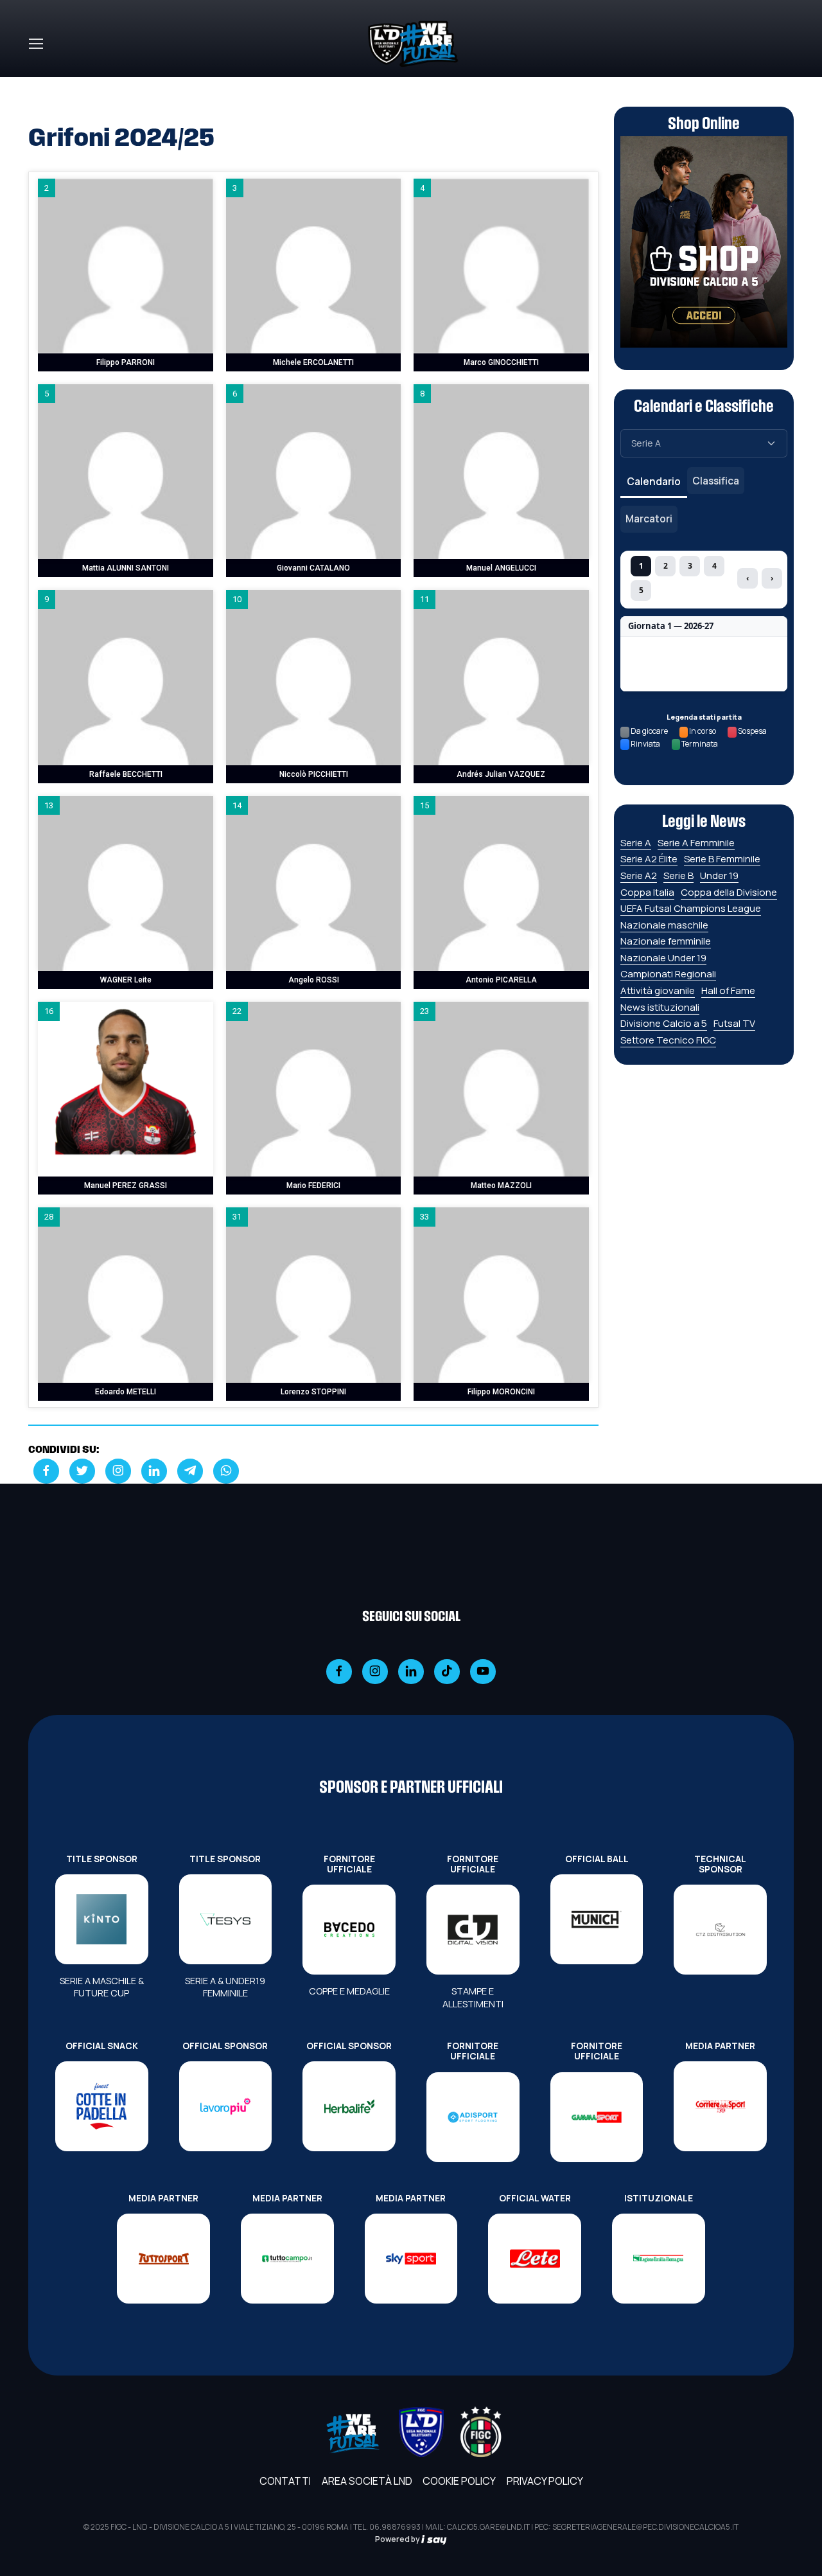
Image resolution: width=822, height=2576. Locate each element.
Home (42, 85)
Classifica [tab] (716, 481)
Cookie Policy (459, 2481)
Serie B (678, 875)
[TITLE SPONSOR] (102, 1919)
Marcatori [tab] (649, 519)
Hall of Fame (728, 990)
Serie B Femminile (722, 859)
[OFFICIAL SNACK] (102, 2106)
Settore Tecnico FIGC (668, 1040)
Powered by (398, 2539)
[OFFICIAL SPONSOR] (226, 2106)
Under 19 (719, 875)
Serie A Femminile (696, 843)
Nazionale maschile (664, 925)
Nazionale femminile (666, 941)
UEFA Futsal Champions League (691, 908)
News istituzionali (660, 1007)
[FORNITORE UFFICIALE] (349, 1930)
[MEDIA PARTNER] (720, 2106)
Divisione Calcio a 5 (664, 1023)
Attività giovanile (658, 990)
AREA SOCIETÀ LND (367, 2481)
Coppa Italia (647, 892)
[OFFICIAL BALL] (597, 1919)
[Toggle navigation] (35, 44)
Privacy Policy (545, 2481)
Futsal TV (734, 1023)
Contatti (285, 2481)
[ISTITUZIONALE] (659, 2259)
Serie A (636, 843)
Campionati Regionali (668, 974)
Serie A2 (639, 875)
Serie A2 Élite (649, 859)
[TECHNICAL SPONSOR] (720, 1930)
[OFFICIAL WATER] (535, 2259)
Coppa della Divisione (729, 892)
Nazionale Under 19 (663, 958)
